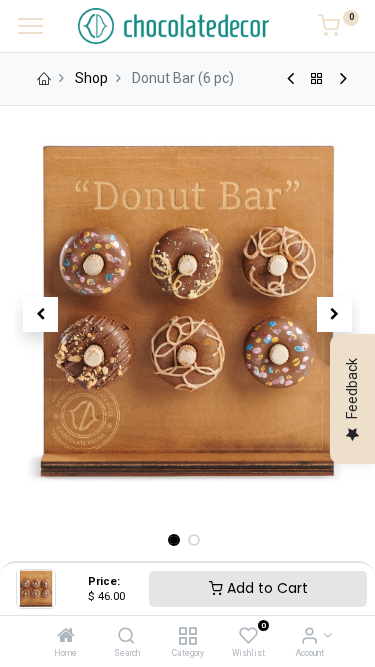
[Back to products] (317, 79)
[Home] (66, 637)
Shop (91, 78)
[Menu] (30, 26)
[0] (338, 29)
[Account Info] (309, 637)
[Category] (187, 637)
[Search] (126, 637)
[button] (41, 314)
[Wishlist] (248, 637)
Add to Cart (265, 588)
